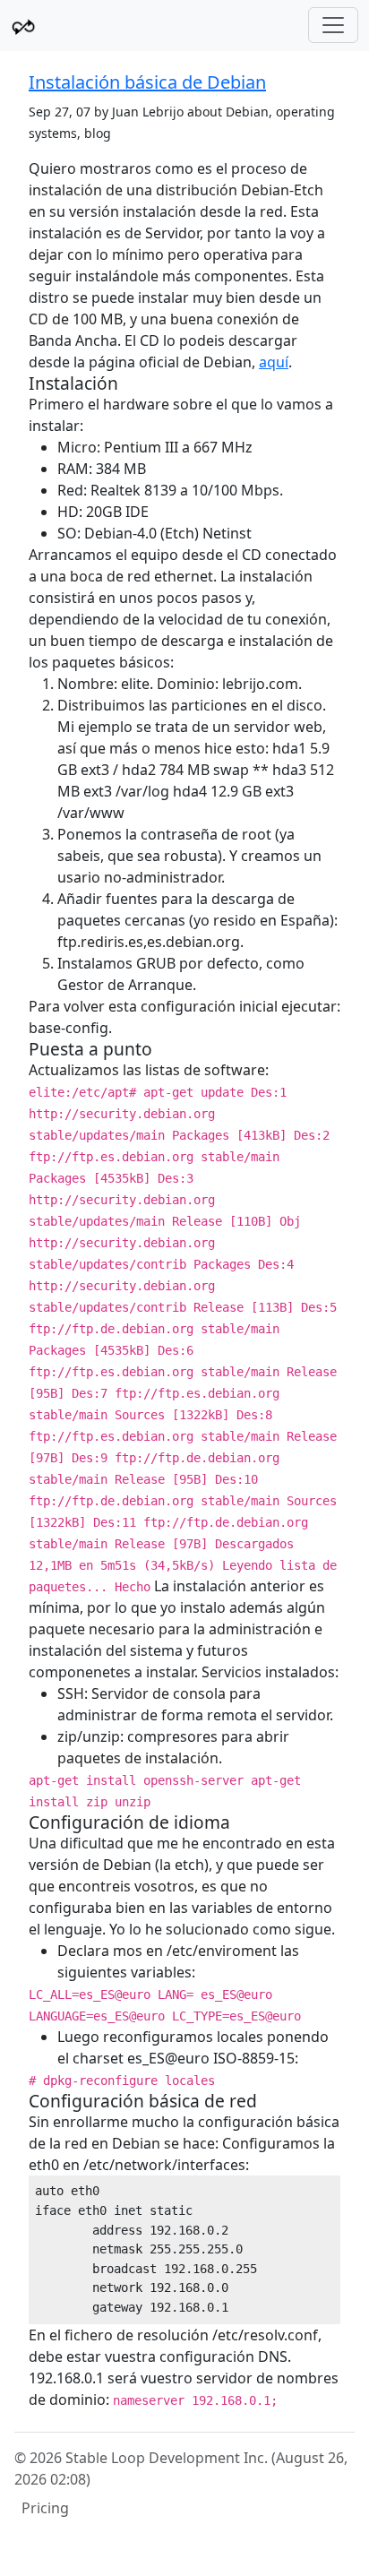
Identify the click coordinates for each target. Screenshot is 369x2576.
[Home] (23, 26)
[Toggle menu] (333, 25)
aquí (274, 362)
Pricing (45, 2508)
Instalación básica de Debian (147, 82)
